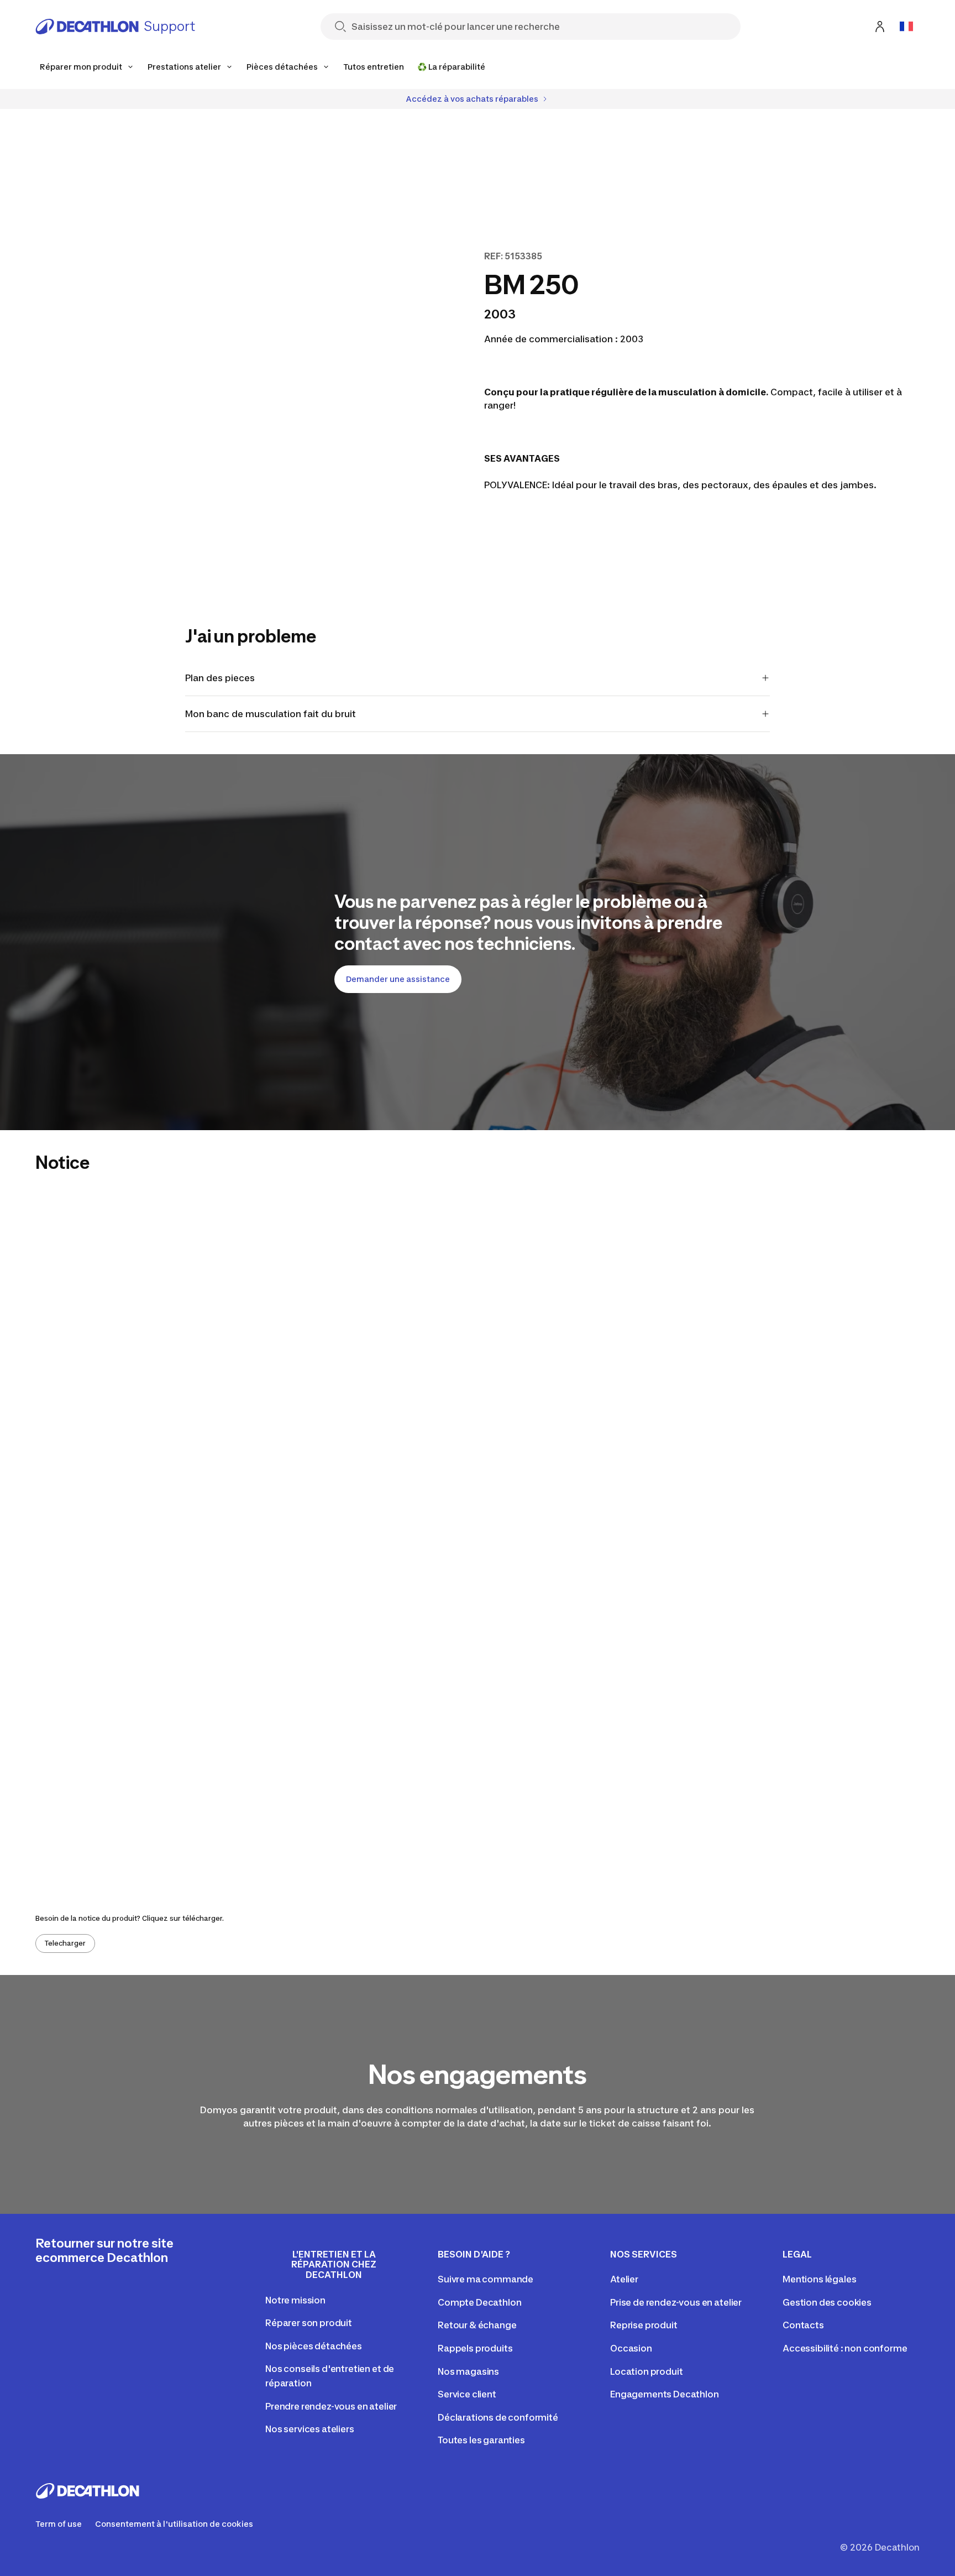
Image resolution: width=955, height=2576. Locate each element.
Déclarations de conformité (498, 2417)
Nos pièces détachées (314, 2346)
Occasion (631, 2348)
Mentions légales (819, 2279)
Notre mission (295, 2300)
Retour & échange (477, 2325)
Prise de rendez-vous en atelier (676, 2302)
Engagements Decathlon (665, 2394)
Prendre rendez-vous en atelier (331, 2406)
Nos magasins (468, 2371)
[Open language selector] (906, 27)
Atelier (624, 2279)
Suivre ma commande (486, 2279)
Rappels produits (475, 2348)
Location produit (646, 2371)
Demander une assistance (398, 979)
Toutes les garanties (481, 2440)
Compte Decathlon (479, 2302)
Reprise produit (644, 2325)
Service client (467, 2394)
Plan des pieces (220, 678)
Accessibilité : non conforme (845, 2348)
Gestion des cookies (827, 2302)
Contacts (803, 2325)
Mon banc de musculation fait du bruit (271, 714)
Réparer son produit (309, 2323)
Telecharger (65, 1943)
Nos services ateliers (310, 2429)
